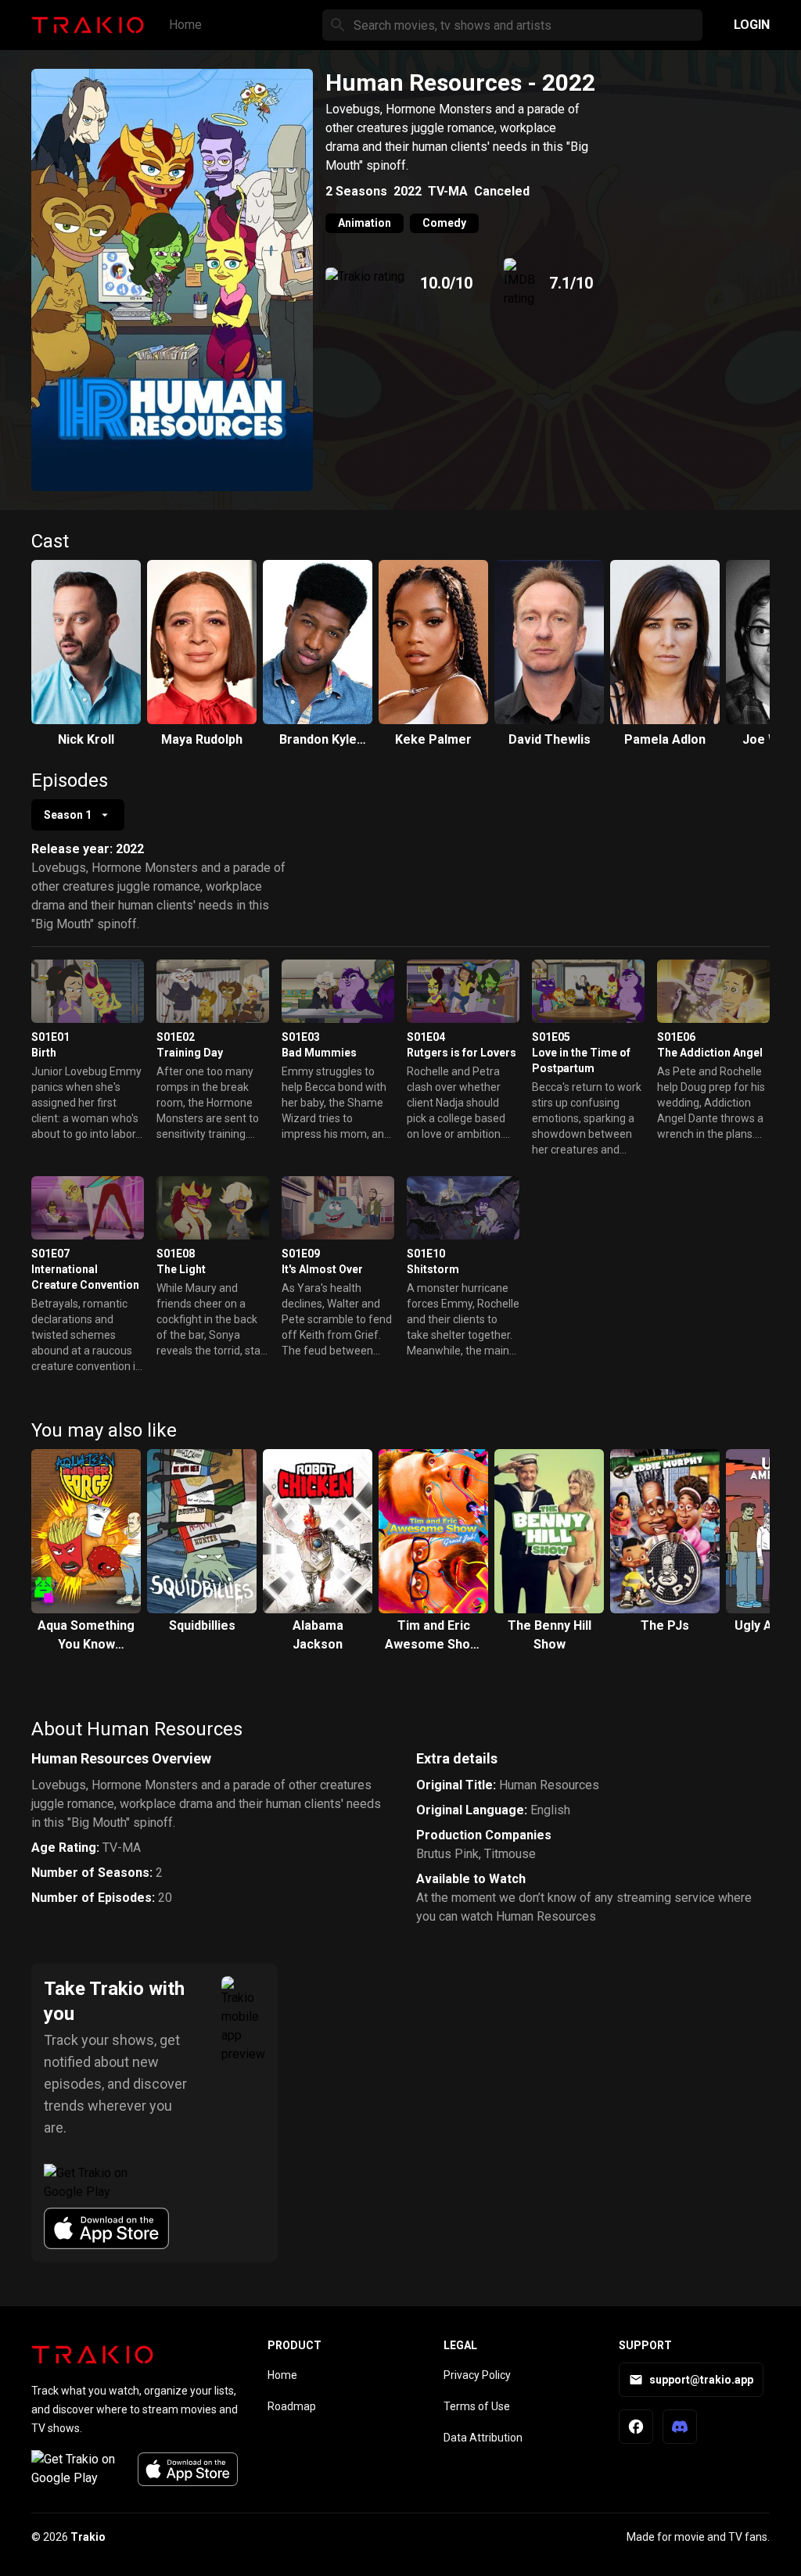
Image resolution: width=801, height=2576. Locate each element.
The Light (181, 1269)
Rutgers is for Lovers (462, 1053)
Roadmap (292, 2406)
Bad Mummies (319, 1053)
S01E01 (50, 1037)
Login (752, 25)
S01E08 (176, 1254)
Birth (44, 1053)
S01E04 (426, 1037)
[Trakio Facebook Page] (636, 2427)
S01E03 (301, 1037)
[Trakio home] (92, 2355)
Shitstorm (433, 1269)
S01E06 (676, 1037)
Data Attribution (483, 2438)
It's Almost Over (322, 1269)
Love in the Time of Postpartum (581, 1060)
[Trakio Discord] (680, 2427)
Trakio (88, 2537)
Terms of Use (477, 2406)
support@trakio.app (701, 2380)
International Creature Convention (85, 1277)
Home (185, 25)
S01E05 (551, 1037)
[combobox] (78, 815)
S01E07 (50, 1254)
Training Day (190, 1053)
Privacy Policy (477, 2375)
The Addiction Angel (710, 1053)
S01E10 (426, 1254)
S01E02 (176, 1037)
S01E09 (301, 1254)
